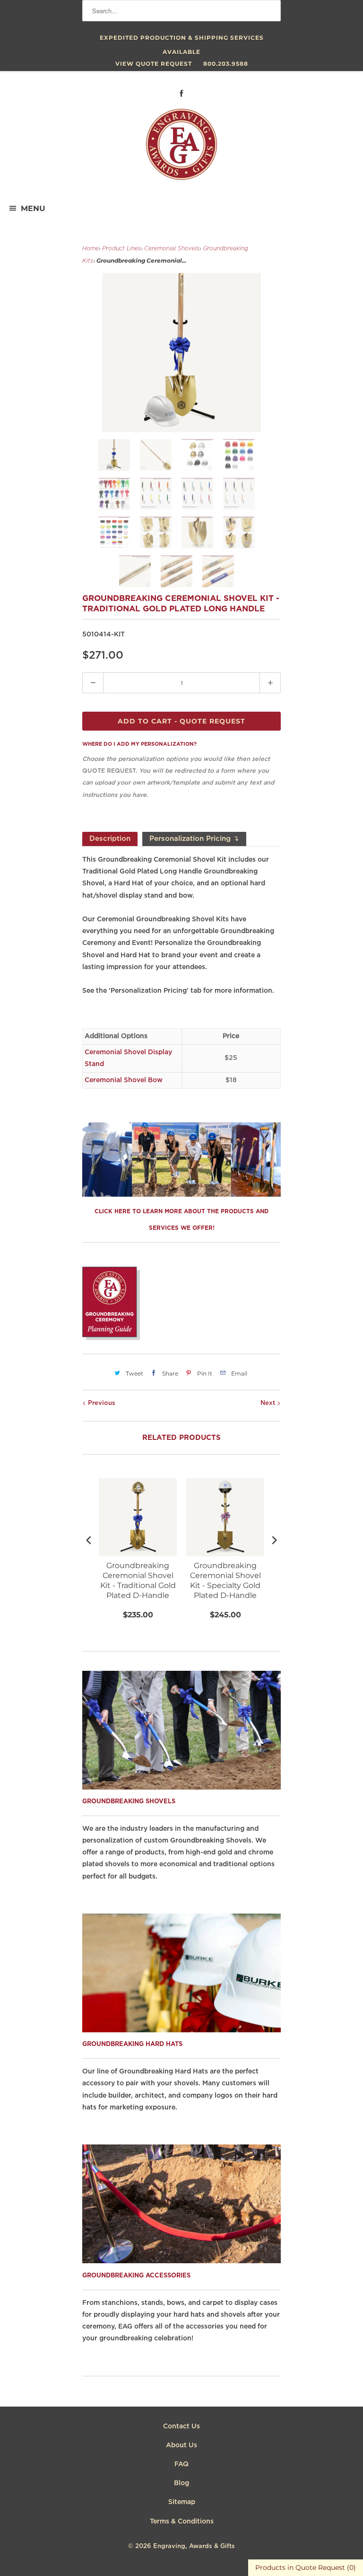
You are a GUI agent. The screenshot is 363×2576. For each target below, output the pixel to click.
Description (110, 839)
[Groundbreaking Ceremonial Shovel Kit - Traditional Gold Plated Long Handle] (181, 353)
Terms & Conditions (182, 2522)
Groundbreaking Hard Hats (132, 2044)
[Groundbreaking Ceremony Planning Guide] (111, 1338)
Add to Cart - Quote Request (181, 721)
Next (269, 1403)
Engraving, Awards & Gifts (194, 2546)
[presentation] (89, 1540)
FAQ (181, 2464)
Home (91, 249)
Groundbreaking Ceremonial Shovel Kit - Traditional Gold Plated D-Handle (138, 1580)
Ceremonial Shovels (172, 249)
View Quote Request (154, 64)
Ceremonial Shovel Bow (124, 1080)
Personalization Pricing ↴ (194, 839)
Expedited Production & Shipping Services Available (182, 40)
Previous (101, 1403)
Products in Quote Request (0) (306, 2567)
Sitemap (182, 2502)
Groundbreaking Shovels (129, 1802)
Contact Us (181, 2426)
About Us (181, 2445)
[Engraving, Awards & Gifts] (181, 148)
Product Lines (121, 249)
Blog (181, 2483)
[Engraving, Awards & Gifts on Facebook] (181, 93)
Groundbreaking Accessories (136, 2276)
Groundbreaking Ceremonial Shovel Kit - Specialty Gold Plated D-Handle (225, 1580)
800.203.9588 (226, 64)
